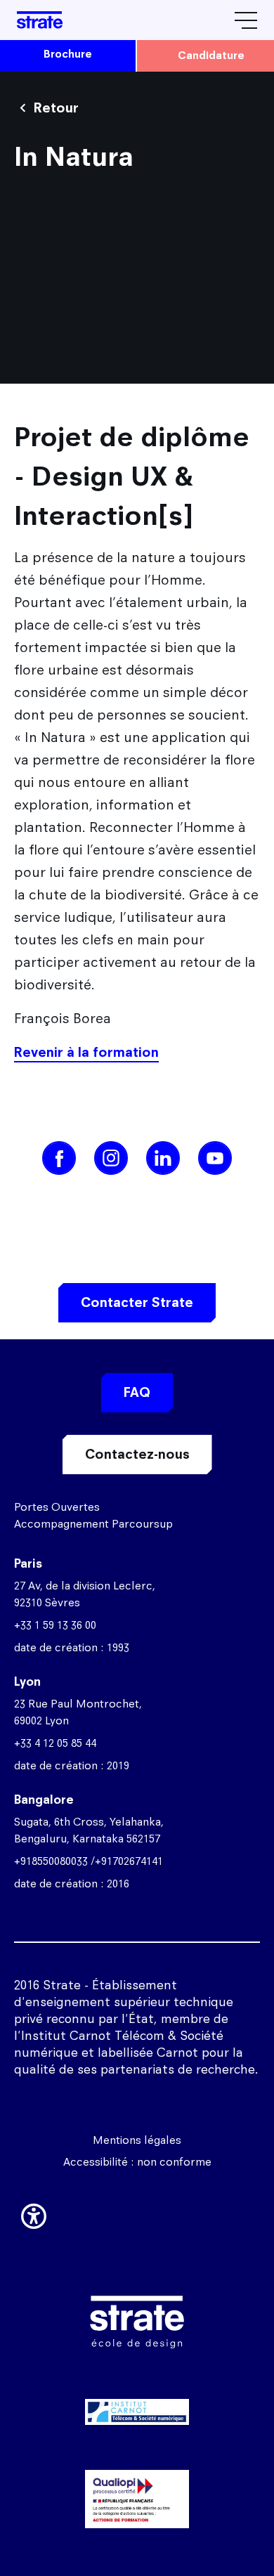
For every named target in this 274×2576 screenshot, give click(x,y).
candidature (211, 55)
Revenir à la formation (86, 1052)
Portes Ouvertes (57, 1507)
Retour (56, 108)
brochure (68, 54)
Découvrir (137, 2477)
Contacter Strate (137, 1302)
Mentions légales (137, 2140)
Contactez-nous (137, 1454)
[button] (34, 2213)
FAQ (137, 1392)
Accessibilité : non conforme (137, 2162)
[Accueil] (40, 20)
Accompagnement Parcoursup (93, 1524)
